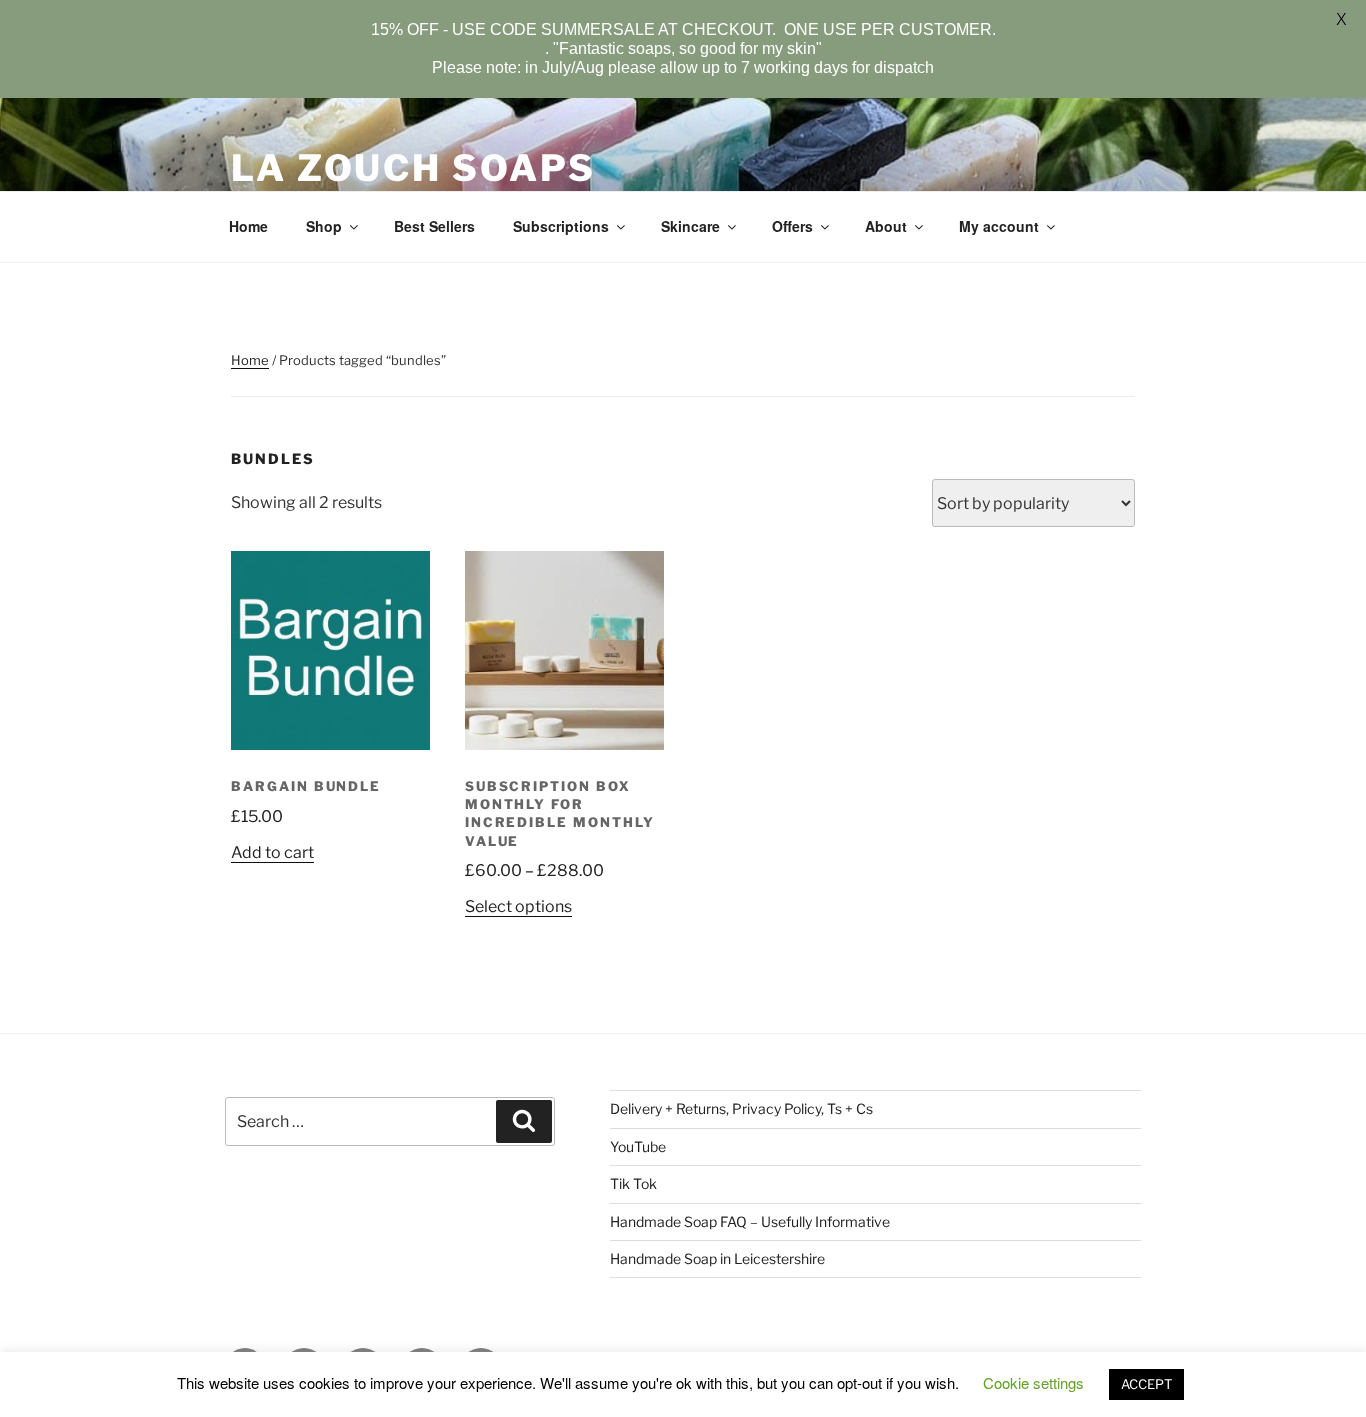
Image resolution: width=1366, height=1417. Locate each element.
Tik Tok (633, 1183)
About (886, 226)
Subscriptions (561, 226)
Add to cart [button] (272, 852)
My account (999, 226)
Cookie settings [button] (1033, 1382)
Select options (518, 906)
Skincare (690, 226)
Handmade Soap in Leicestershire (717, 1258)
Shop (324, 226)
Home (248, 226)
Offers (792, 226)
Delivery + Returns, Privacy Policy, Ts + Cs (741, 1108)
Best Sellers (434, 226)
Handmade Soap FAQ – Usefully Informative (750, 1221)
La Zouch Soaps (413, 168)
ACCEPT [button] (1146, 1384)
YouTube (638, 1146)
